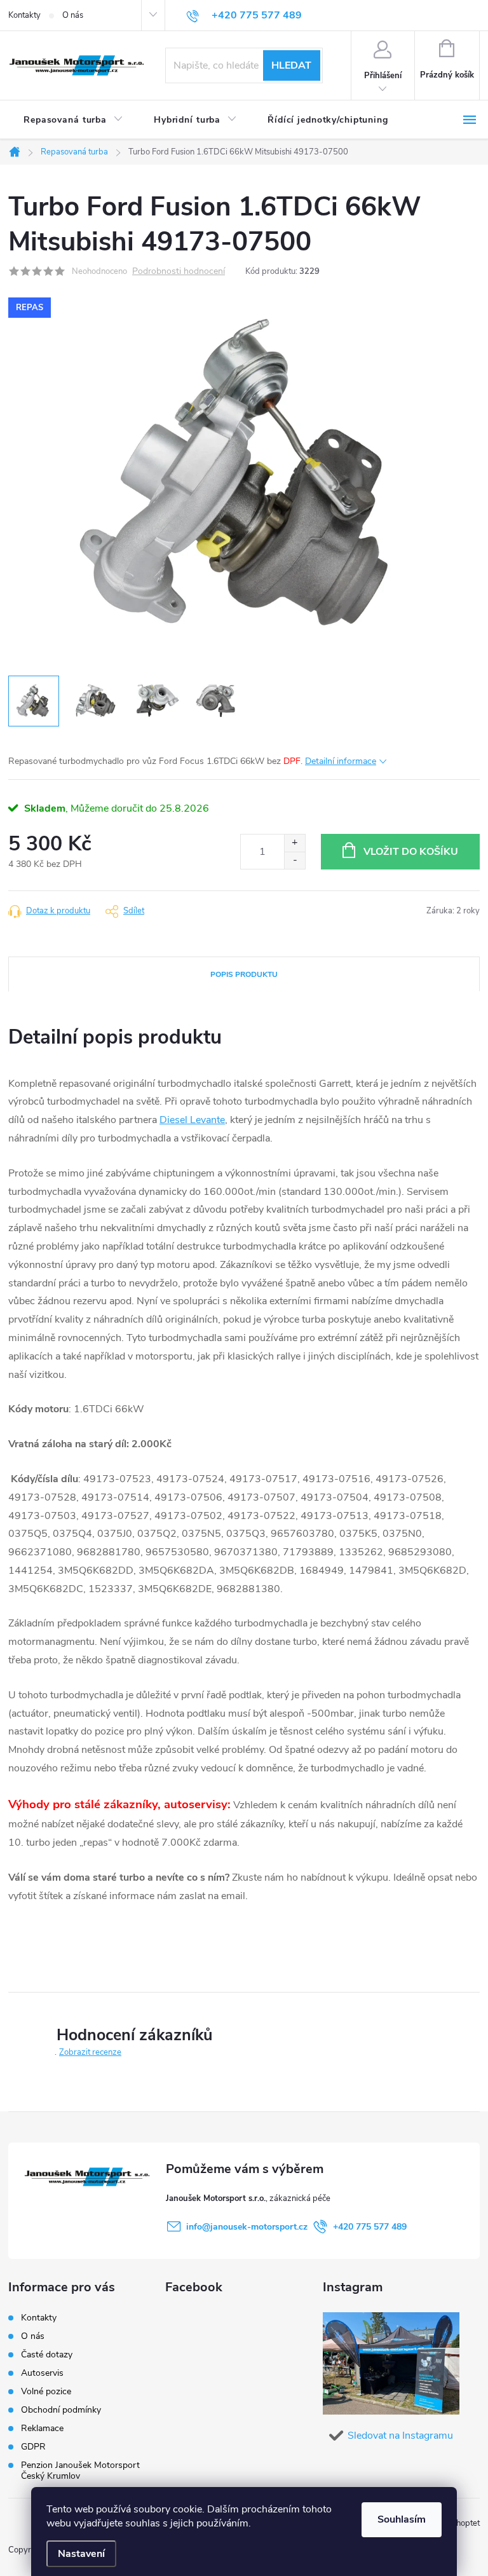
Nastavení (81, 2554)
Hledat (291, 65)
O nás (73, 15)
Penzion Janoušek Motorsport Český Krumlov (80, 2470)
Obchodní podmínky (61, 2410)
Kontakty (24, 15)
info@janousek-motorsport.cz (247, 2227)
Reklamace (42, 2428)
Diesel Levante (192, 1120)
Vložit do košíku (411, 852)
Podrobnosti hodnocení (179, 272)
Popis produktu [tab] (244, 974)
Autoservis (42, 2373)
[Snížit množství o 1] (295, 860)
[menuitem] (73, 120)
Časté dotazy (47, 2355)
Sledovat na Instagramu (400, 2436)
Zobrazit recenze (90, 2052)
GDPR (33, 2447)
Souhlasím (402, 2519)
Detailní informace (341, 761)
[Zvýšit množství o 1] (295, 843)
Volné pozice (46, 2391)
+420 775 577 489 (370, 2227)
